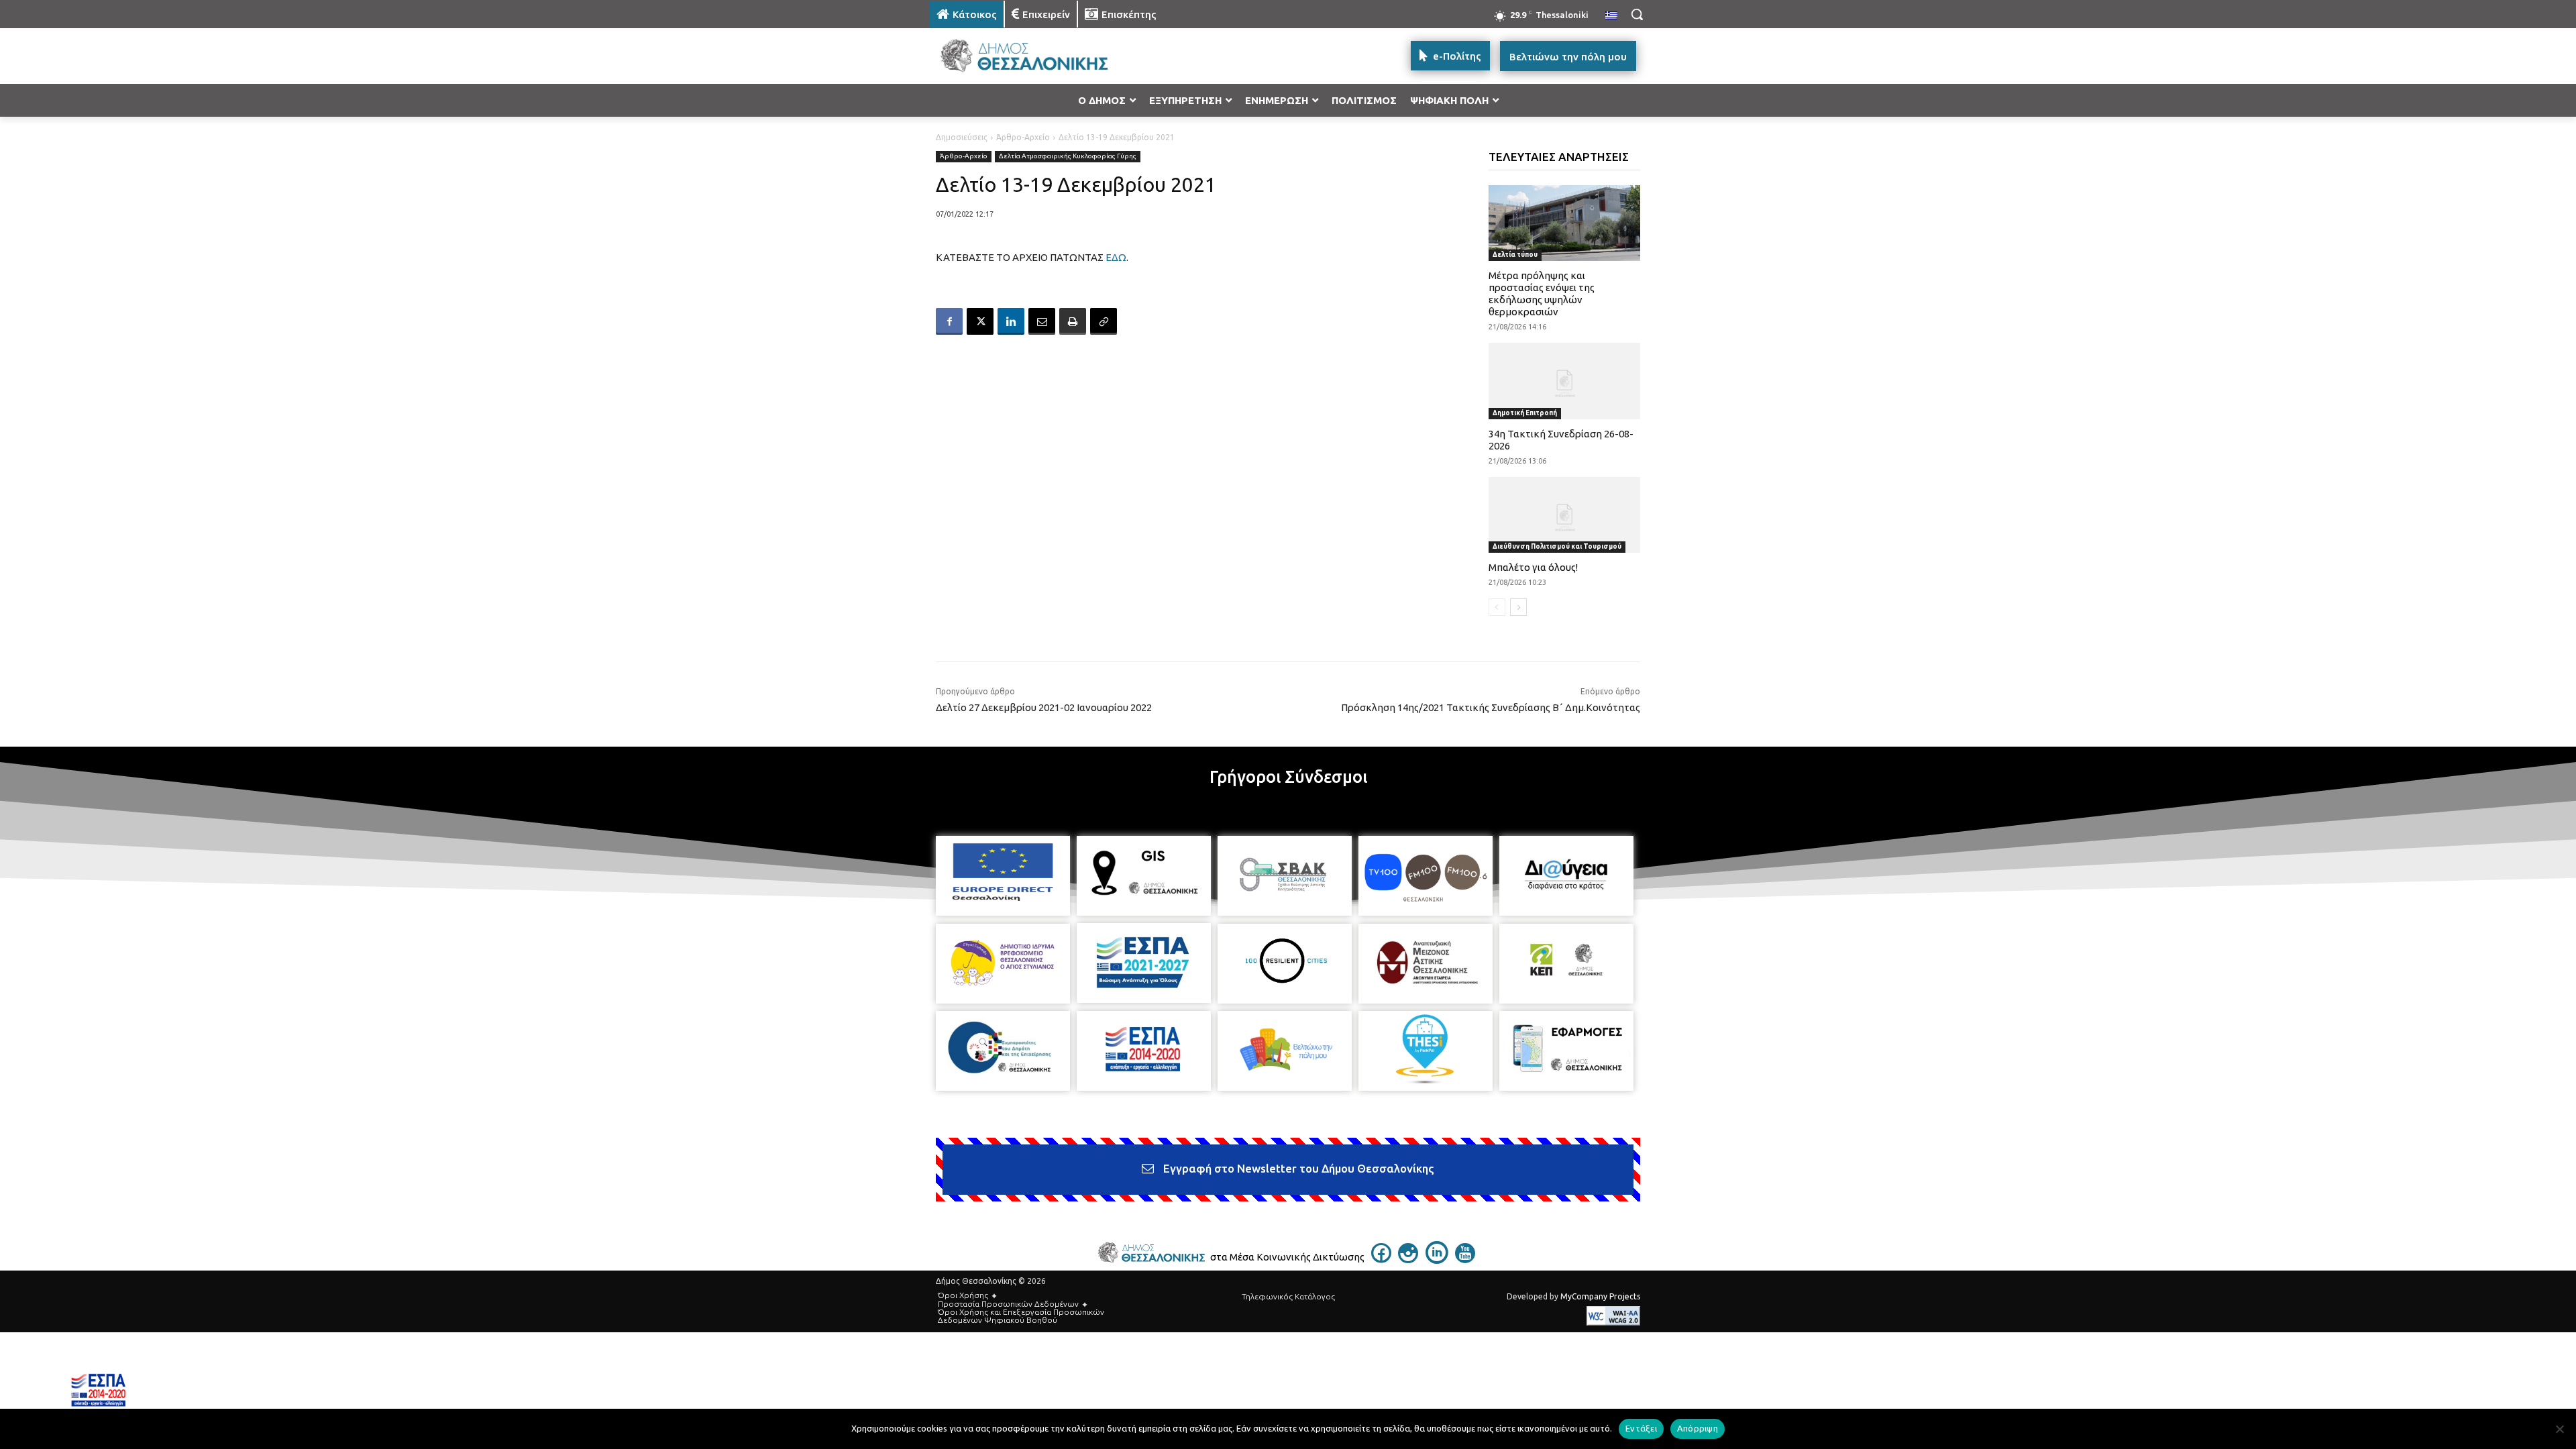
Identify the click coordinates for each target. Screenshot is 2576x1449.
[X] (980, 321)
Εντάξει (1641, 1428)
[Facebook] (949, 321)
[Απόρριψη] (2559, 1429)
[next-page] (1518, 607)
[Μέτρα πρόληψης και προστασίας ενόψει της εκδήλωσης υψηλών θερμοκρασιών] (1565, 223)
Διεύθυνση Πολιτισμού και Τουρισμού (1557, 546)
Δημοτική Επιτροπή (1525, 413)
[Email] (1042, 321)
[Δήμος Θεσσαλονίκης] (1037, 56)
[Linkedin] (1011, 321)
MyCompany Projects (1600, 1296)
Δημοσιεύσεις (962, 137)
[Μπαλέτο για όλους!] (1565, 515)
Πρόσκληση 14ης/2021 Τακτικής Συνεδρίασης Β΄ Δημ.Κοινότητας (1491, 707)
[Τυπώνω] (1073, 321)
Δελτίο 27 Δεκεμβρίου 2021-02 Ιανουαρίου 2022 (1044, 707)
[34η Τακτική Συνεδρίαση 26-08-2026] (1565, 381)
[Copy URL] (1104, 321)
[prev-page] (1497, 607)
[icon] (1381, 1259)
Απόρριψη (1698, 1428)
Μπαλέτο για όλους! (1533, 567)
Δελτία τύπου (1515, 255)
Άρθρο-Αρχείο (1023, 137)
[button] (1637, 14)
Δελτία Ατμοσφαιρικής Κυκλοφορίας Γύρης (1068, 156)
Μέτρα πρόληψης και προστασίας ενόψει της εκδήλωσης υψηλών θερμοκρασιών (1542, 293)
